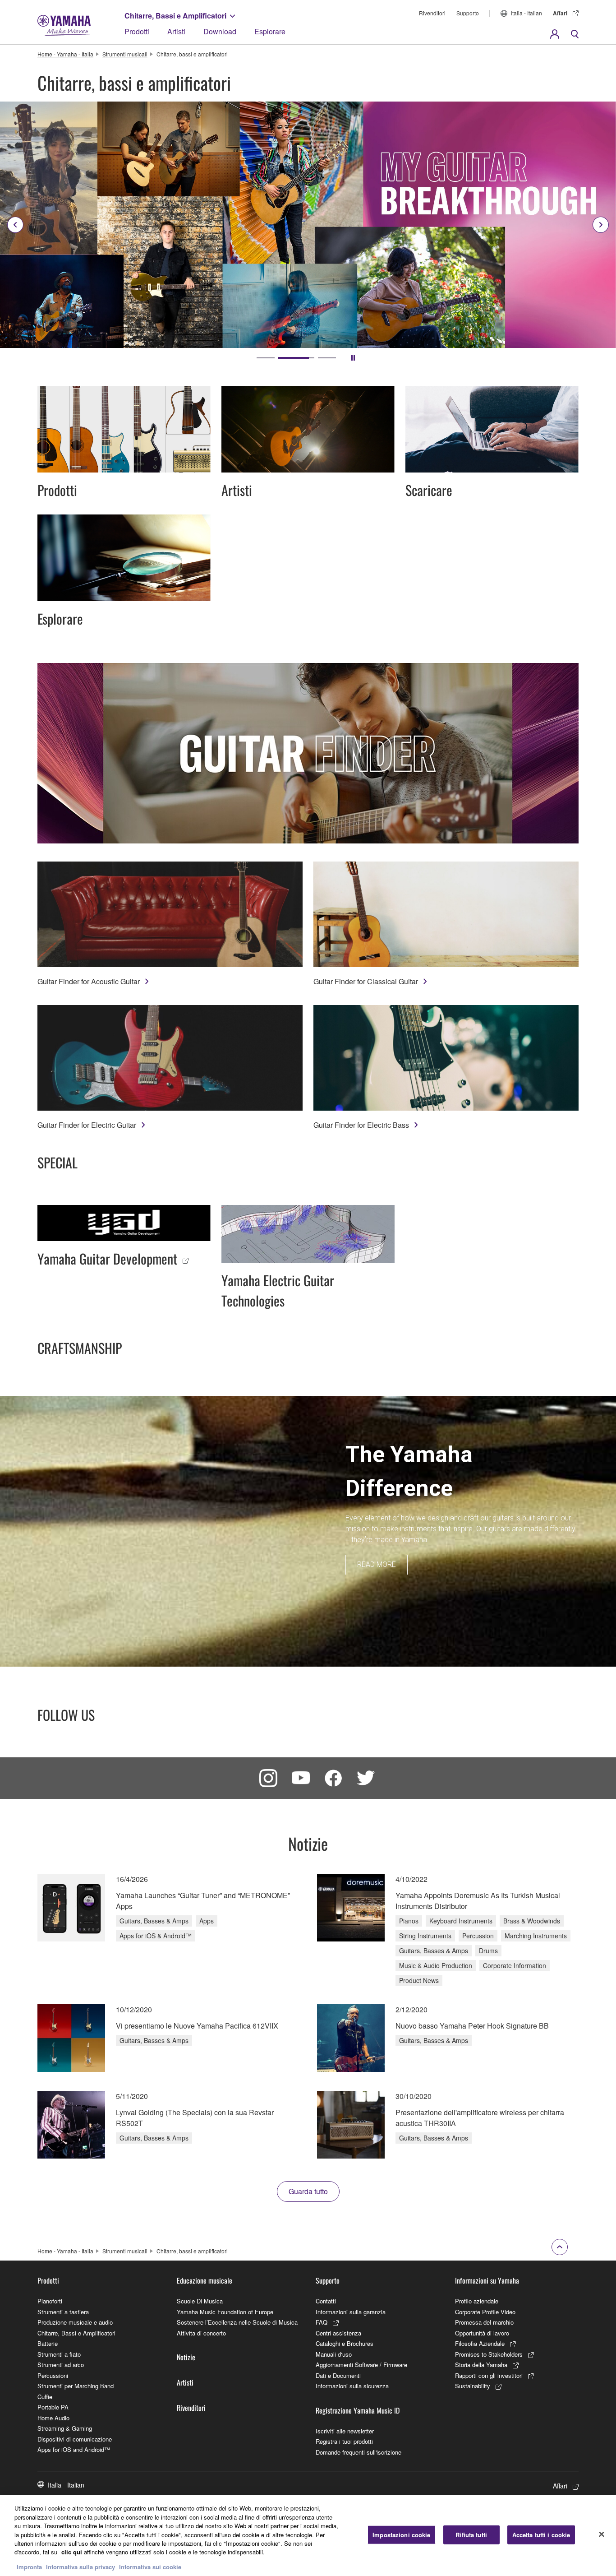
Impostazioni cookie (401, 2535)
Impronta (29, 2567)
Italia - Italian (526, 13)
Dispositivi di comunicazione (75, 2439)
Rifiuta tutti (471, 2535)
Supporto (468, 13)
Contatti (326, 2301)
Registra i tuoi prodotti (344, 2441)
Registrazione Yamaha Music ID (358, 2410)
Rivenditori (432, 13)
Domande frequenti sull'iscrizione (359, 2452)
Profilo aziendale (477, 2301)
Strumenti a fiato (59, 2354)
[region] (308, 2535)
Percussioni (53, 2375)
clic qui (72, 2552)
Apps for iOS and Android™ (74, 2449)
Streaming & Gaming (65, 2428)
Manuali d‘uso (334, 2354)
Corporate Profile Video (485, 2312)
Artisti (176, 31)
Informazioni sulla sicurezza (352, 2386)
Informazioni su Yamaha (487, 2280)
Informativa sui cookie (150, 2567)
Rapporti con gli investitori (489, 2375)
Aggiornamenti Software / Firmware (361, 2365)
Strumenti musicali (125, 54)
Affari (560, 13)
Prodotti (137, 31)
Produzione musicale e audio (75, 2322)
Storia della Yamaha (481, 2365)
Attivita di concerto (201, 2333)
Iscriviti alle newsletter (345, 2431)
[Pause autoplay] (353, 358)
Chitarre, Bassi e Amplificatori (175, 16)
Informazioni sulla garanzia (351, 2312)
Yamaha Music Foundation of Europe (225, 2312)
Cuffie (45, 2397)
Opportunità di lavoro (482, 2333)
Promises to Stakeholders (489, 2354)
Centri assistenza (338, 2333)
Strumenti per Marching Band (76, 2386)
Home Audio (53, 2418)
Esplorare (270, 31)
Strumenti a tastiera (63, 2312)
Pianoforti (50, 2301)
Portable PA (53, 2407)
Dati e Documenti (338, 2375)
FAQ (322, 2322)
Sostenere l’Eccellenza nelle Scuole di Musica (237, 2322)
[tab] (266, 358)
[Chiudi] (602, 2534)
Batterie (48, 2343)
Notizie (186, 2357)
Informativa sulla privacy (80, 2567)
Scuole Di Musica (200, 2301)
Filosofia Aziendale (480, 2343)
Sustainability (473, 2386)
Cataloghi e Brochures (345, 2343)
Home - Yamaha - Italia (65, 54)
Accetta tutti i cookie (541, 2535)
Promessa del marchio (484, 2322)
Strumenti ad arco (61, 2365)
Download (220, 31)
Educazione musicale (205, 2280)
